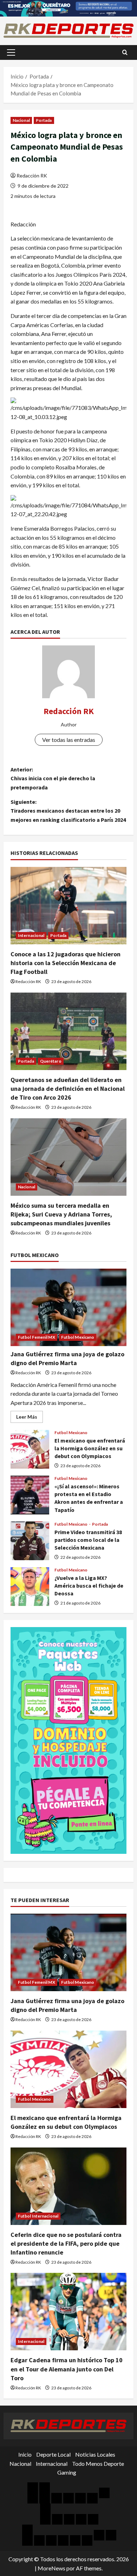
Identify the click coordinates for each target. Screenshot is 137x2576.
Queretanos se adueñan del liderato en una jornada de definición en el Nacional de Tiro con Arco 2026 (68, 1089)
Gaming (67, 2472)
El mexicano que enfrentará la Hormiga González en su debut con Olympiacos (30, 1449)
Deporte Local (53, 2454)
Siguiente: (68, 811)
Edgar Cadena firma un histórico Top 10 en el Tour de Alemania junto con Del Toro (67, 2369)
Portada (44, 120)
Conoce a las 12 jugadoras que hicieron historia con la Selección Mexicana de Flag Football (66, 963)
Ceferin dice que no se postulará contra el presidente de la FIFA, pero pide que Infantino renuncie (66, 2243)
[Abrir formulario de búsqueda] (125, 52)
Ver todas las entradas (69, 740)
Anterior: (53, 778)
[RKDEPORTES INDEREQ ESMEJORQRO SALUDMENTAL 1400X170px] (68, 8)
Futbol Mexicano (78, 1337)
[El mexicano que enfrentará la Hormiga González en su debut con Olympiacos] (68, 2069)
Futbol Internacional (38, 2216)
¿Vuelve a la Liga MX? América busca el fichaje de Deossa (30, 1587)
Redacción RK (32, 176)
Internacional (31, 935)
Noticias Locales (95, 2454)
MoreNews (51, 2568)
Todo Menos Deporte (98, 2464)
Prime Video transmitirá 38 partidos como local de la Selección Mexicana (30, 1541)
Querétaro (51, 1061)
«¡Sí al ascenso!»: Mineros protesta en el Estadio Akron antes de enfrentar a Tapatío (30, 1495)
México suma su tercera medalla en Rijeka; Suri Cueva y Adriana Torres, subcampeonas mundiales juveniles (61, 1214)
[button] (11, 52)
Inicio (25, 2454)
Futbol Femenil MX (37, 1337)
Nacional (21, 120)
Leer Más (30, 1418)
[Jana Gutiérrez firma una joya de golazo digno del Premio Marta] (68, 1307)
